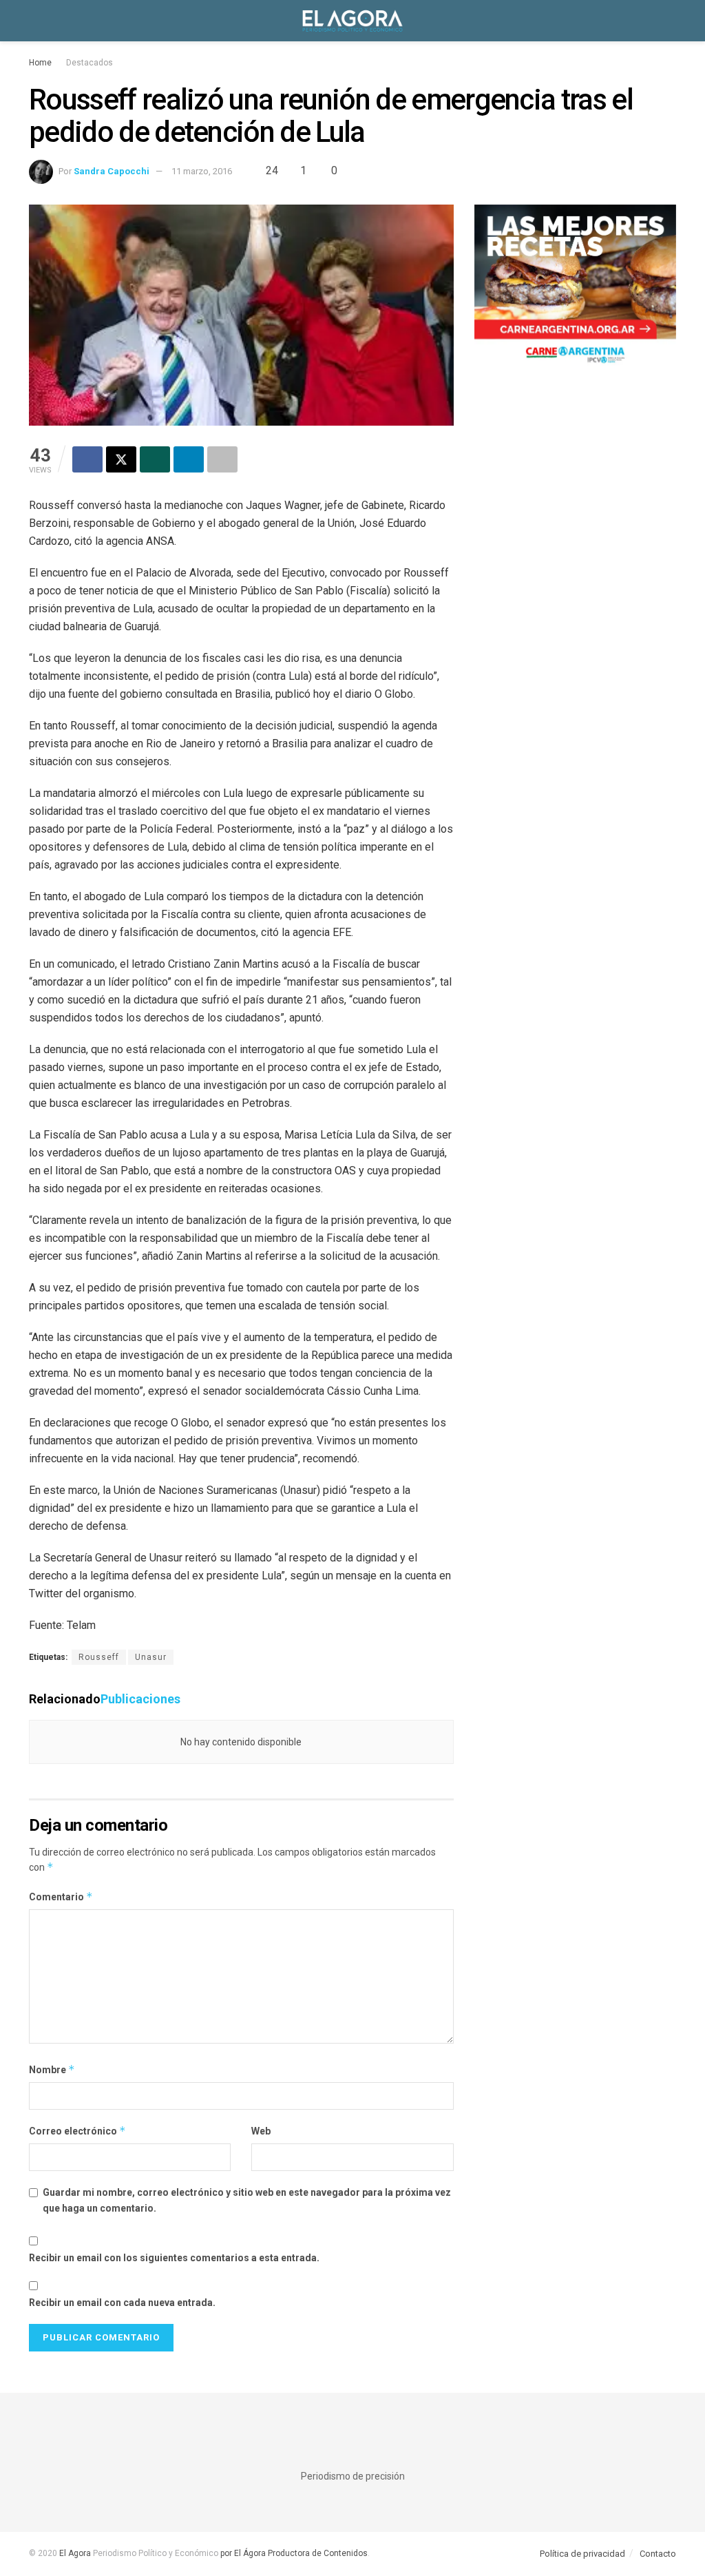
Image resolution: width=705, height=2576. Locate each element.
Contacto (658, 2554)
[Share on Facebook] (87, 459)
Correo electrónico (77, 2131)
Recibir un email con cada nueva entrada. (122, 2303)
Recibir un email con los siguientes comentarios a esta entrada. (174, 2258)
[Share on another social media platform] (222, 459)
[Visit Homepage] (352, 21)
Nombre (52, 2069)
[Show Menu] (35, 21)
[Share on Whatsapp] (155, 459)
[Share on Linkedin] (189, 459)
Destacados (90, 63)
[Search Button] (670, 21)
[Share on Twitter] (121, 459)
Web (261, 2131)
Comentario (61, 1897)
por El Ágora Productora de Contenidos (293, 2553)
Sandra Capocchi (112, 171)
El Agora (76, 2553)
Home (40, 63)
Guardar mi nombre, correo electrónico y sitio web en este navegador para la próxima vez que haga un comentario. (247, 2200)
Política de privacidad (582, 2554)
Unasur (151, 1657)
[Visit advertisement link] (575, 289)
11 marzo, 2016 (202, 171)
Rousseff (99, 1657)
